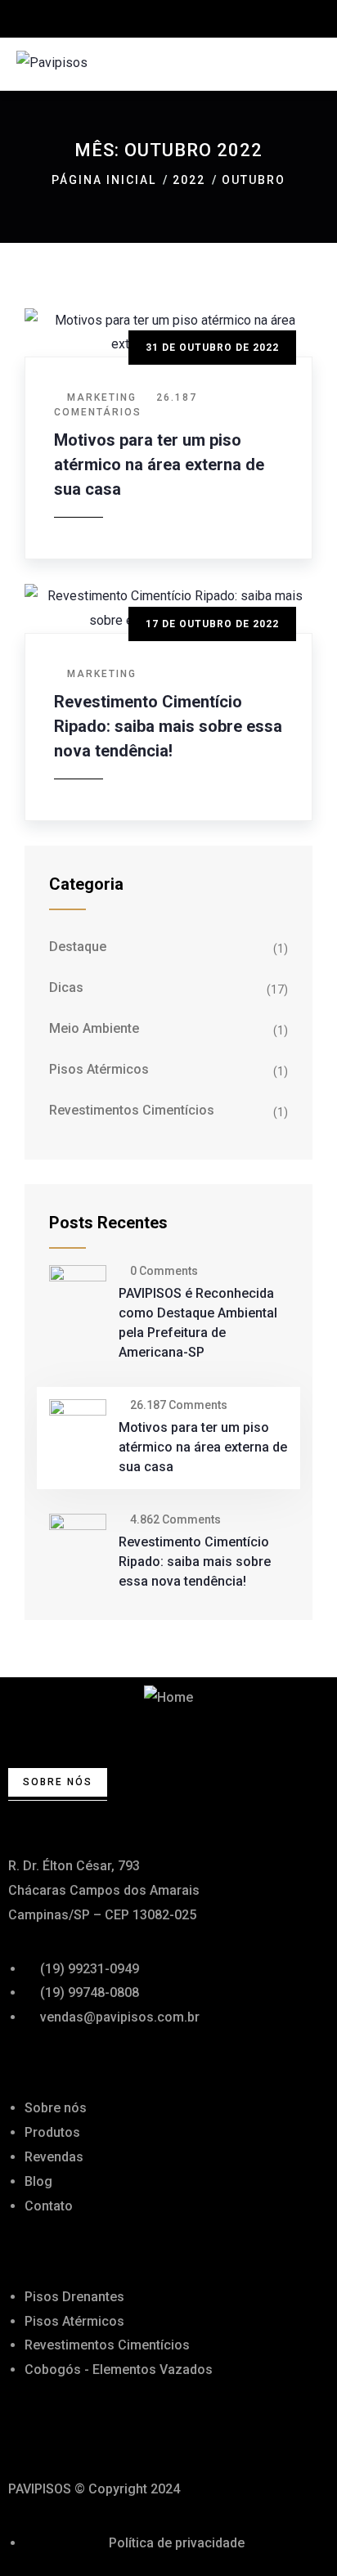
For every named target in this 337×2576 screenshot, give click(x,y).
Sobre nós (58, 1782)
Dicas (66, 987)
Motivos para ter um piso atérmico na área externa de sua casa (159, 464)
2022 (189, 180)
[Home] (168, 1698)
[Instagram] (73, 2432)
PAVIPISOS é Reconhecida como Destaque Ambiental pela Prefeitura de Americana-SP (198, 1323)
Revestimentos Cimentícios (132, 1110)
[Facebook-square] (29, 2432)
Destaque (78, 947)
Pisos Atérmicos (99, 1069)
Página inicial (104, 180)
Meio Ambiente (94, 1028)
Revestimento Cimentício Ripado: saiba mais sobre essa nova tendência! (168, 726)
